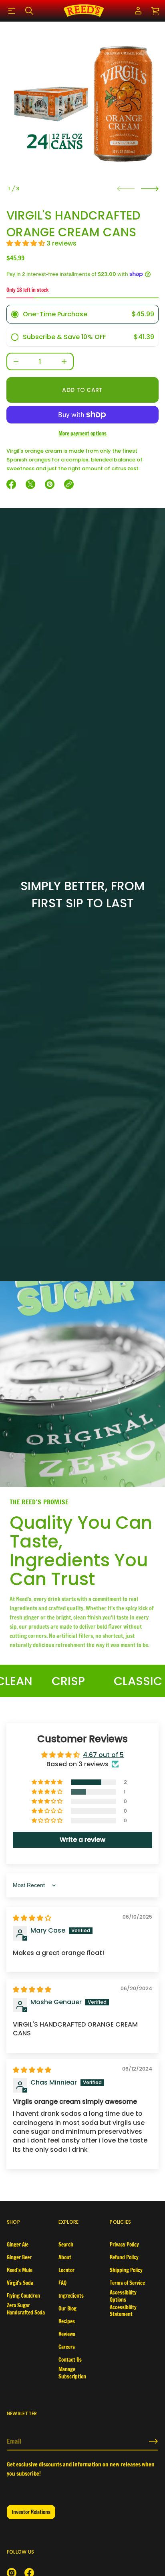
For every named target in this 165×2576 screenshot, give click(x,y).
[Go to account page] (138, 11)
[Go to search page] (29, 11)
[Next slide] (150, 189)
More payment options (82, 433)
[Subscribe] (153, 2441)
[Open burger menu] (12, 11)
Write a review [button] (82, 1840)
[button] (29, 11)
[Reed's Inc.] (84, 11)
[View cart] (156, 11)
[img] (32, 1918)
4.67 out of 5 (103, 1755)
